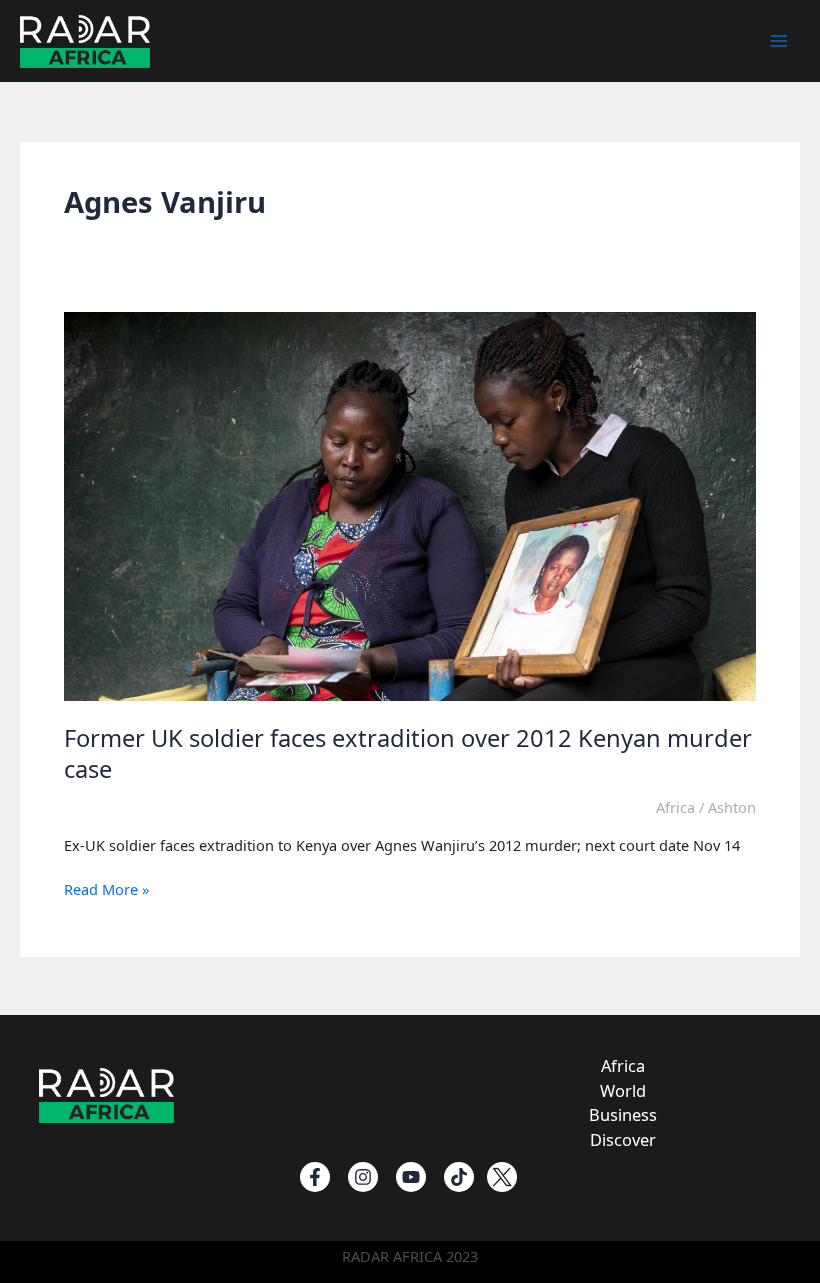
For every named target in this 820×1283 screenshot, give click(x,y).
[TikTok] (459, 1177)
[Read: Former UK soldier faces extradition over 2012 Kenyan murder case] (410, 505)
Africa (675, 807)
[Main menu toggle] (779, 41)
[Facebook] (315, 1177)
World (623, 1090)
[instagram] (363, 1177)
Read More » (106, 890)
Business (623, 1114)
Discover (623, 1139)
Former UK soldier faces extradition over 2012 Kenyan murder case (408, 753)
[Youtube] (411, 1177)
